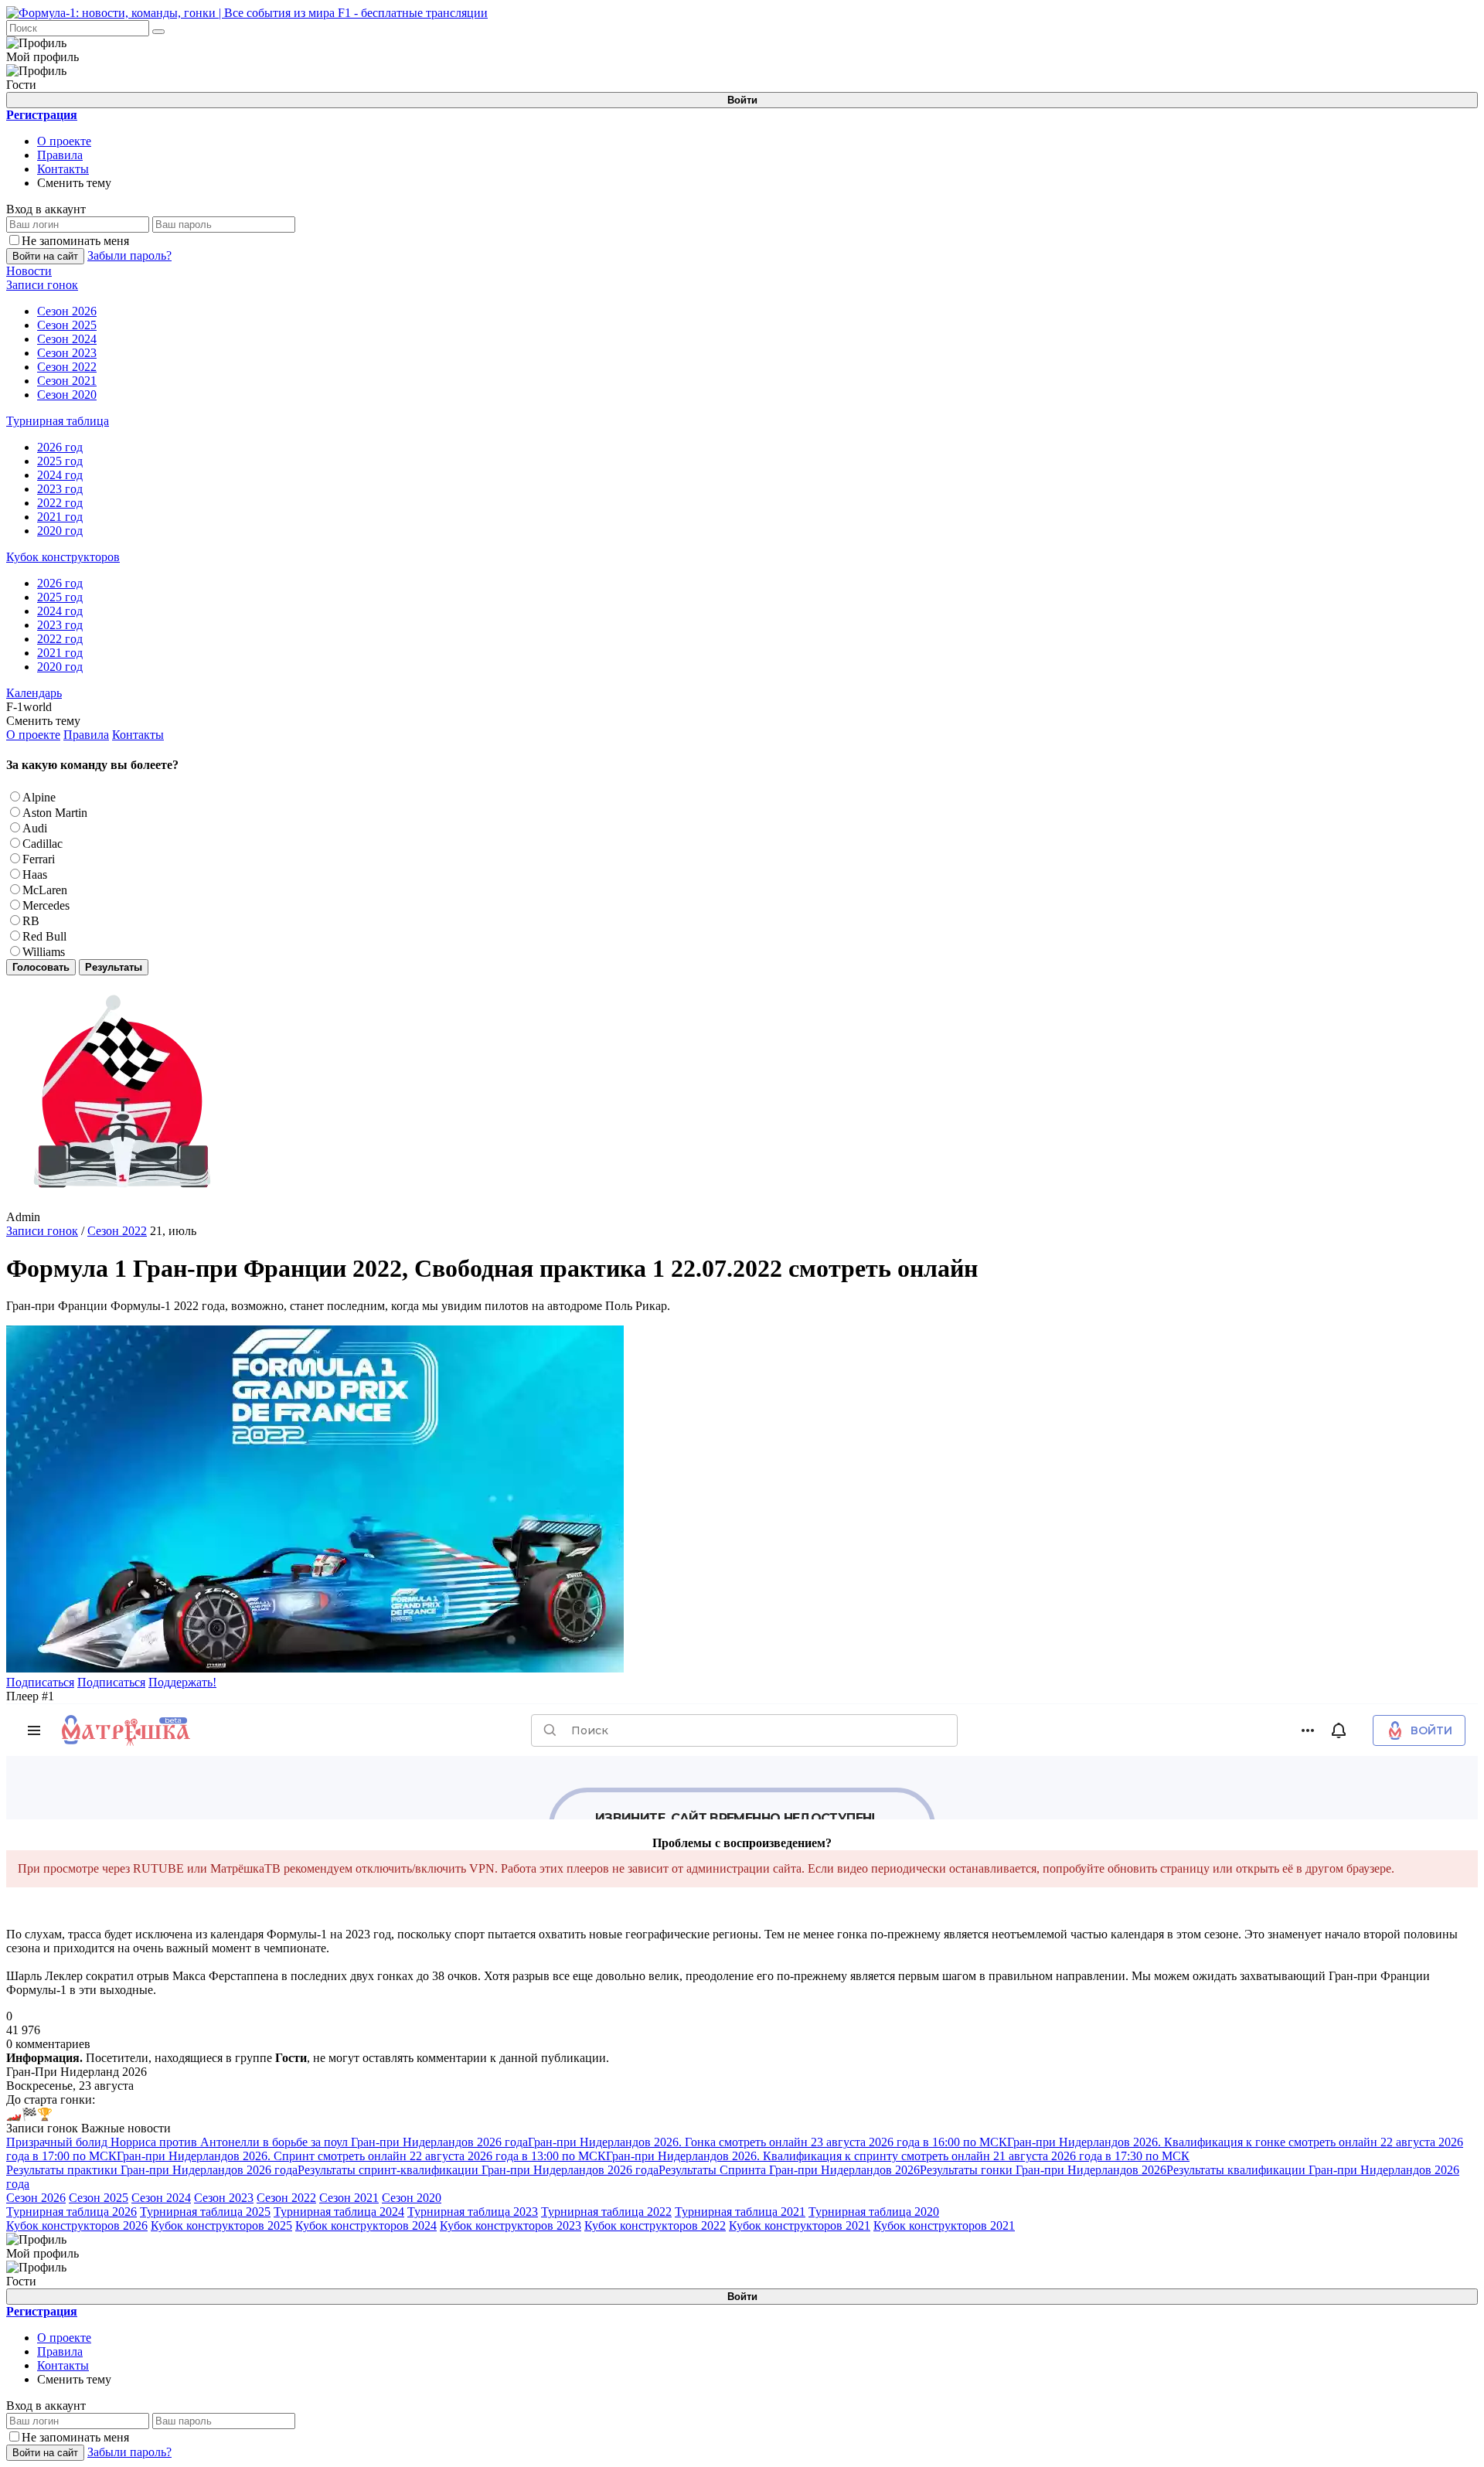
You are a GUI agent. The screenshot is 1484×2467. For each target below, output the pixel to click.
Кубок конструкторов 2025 (221, 2225)
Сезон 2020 (412, 2198)
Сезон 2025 (99, 2198)
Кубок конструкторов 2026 (77, 2225)
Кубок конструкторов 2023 (511, 2225)
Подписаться (40, 1682)
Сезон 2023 (224, 2198)
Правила (60, 155)
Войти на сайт (45, 256)
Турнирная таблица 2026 (71, 2212)
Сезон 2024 (161, 2198)
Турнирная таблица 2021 (740, 2212)
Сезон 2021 (349, 2198)
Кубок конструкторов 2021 (800, 2225)
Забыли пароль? (129, 255)
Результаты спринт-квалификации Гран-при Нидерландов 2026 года (478, 2170)
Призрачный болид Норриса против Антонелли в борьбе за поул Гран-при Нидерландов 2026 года (267, 2142)
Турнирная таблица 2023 (473, 2212)
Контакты (63, 169)
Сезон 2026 (36, 2198)
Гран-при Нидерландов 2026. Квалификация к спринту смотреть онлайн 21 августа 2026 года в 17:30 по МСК (898, 2156)
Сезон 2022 (117, 1231)
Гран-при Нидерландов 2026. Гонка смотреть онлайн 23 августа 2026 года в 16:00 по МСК (768, 2142)
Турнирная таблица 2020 (874, 2212)
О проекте (64, 141)
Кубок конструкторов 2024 (366, 2225)
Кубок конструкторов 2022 (655, 2225)
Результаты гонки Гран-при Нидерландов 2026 (1043, 2170)
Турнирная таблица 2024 (339, 2212)
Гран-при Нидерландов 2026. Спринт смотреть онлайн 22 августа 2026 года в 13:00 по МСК (361, 2156)
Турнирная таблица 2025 (205, 2212)
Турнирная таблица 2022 (606, 2212)
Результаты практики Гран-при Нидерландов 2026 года (152, 2170)
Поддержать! (182, 1682)
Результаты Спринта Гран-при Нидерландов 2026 (789, 2170)
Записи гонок (42, 1231)
